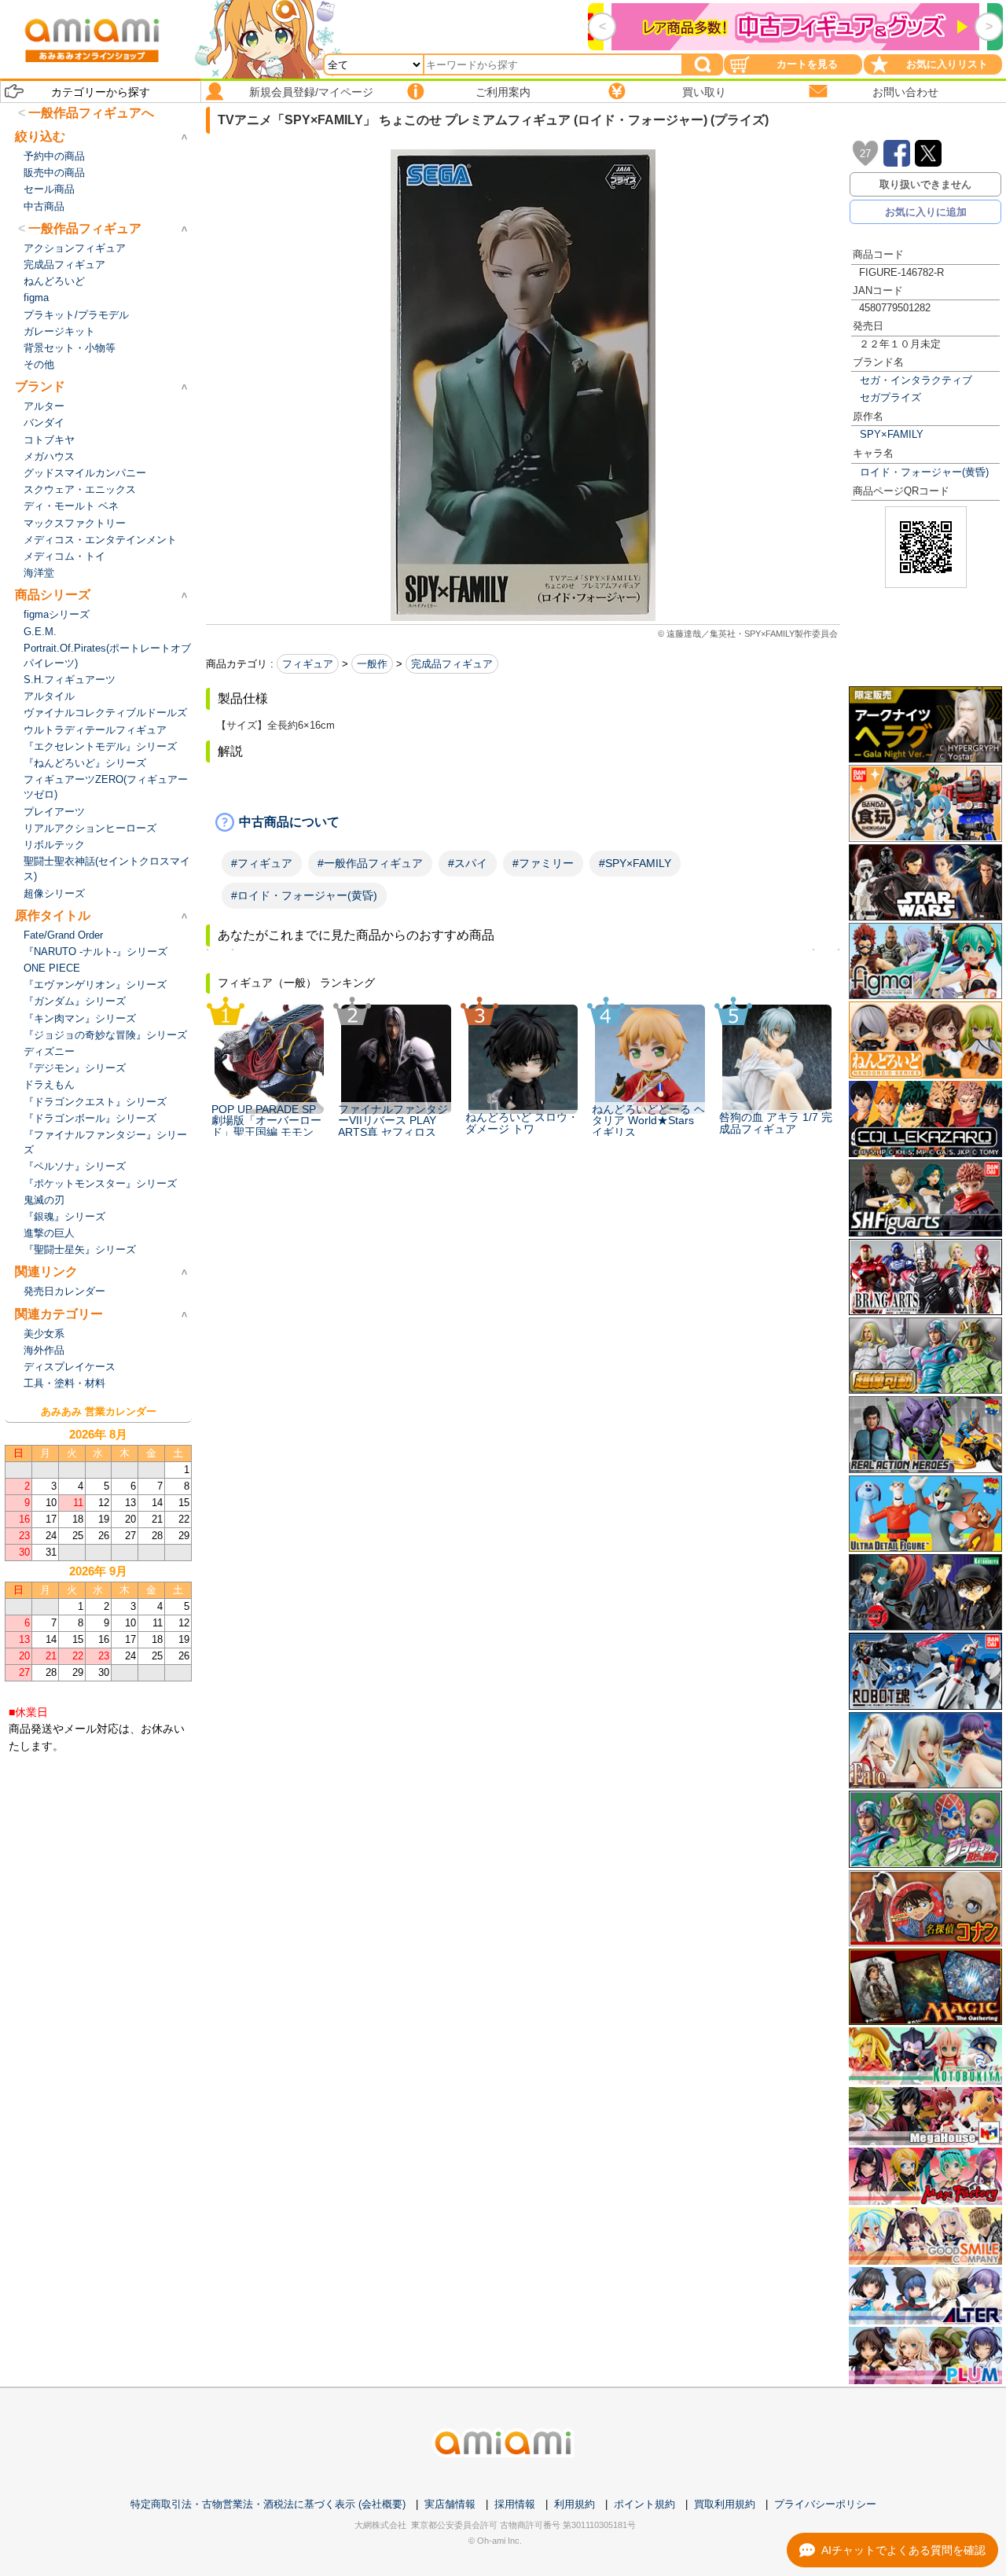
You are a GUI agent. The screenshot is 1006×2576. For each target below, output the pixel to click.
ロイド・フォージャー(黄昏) (924, 472)
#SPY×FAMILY (635, 863)
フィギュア (308, 664)
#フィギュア (262, 863)
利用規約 (575, 2504)
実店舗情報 (450, 2504)
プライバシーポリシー (825, 2504)
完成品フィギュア (452, 664)
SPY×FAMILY (892, 434)
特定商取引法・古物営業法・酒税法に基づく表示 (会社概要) (268, 2504)
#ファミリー (543, 863)
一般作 (372, 664)
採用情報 (515, 2504)
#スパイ (468, 863)
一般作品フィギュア (85, 228)
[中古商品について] (523, 822)
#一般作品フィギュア (370, 863)
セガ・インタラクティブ (916, 380)
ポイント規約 (644, 2504)
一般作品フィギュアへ (91, 113)
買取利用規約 (725, 2504)
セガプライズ (890, 397)
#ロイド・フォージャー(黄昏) (304, 895)
